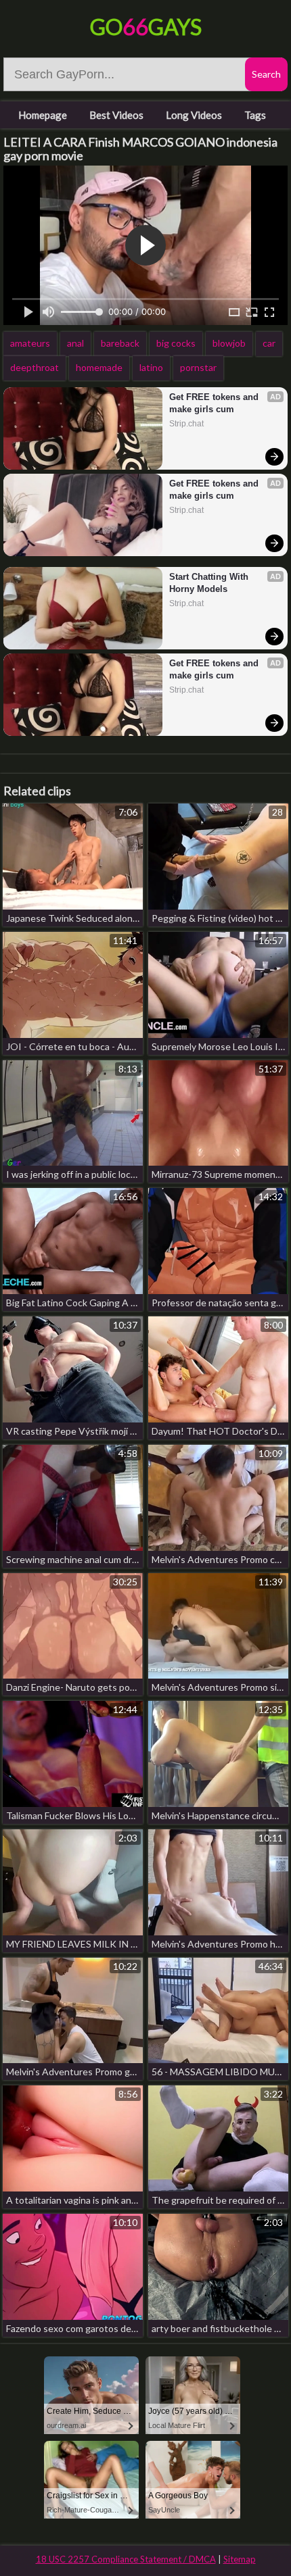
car (269, 343)
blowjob (229, 343)
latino (151, 367)
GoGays (146, 27)
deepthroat (35, 367)
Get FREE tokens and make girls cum (215, 403)
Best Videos (116, 115)
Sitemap (240, 2559)
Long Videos (194, 115)
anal (75, 343)
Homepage (43, 115)
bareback (120, 343)
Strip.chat (186, 424)
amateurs (30, 343)
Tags (255, 115)
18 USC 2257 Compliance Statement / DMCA (126, 2559)
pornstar (198, 367)
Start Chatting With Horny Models (210, 583)
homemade (99, 367)
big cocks (176, 343)
